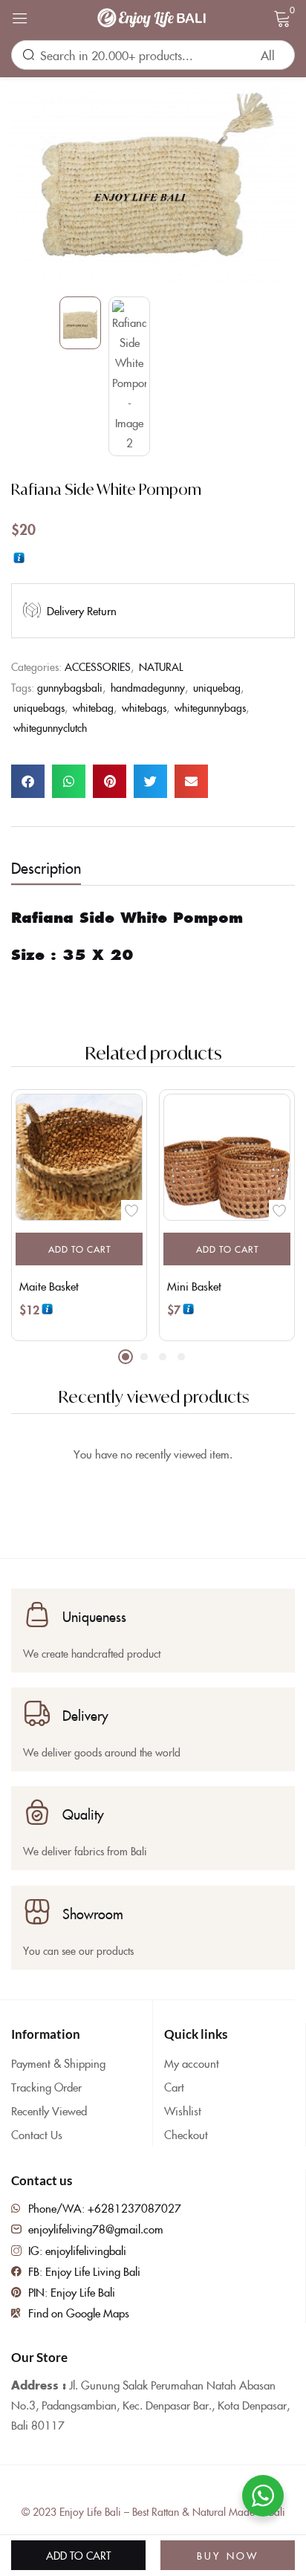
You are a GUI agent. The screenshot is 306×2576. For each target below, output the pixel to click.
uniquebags (39, 707)
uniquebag (217, 687)
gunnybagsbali (70, 687)
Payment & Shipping (58, 2063)
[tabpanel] (79, 1215)
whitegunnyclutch (50, 727)
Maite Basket (49, 1286)
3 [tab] (163, 1357)
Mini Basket (194, 1286)
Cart (174, 2087)
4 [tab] (181, 1357)
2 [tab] (144, 1357)
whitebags (144, 707)
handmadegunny (148, 687)
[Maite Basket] (79, 1157)
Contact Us (37, 2134)
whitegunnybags (210, 707)
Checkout (186, 2134)
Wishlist (183, 2111)
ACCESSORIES (98, 666)
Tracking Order (46, 2087)
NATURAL (161, 666)
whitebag (93, 707)
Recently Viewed (49, 2111)
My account (192, 2063)
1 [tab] (126, 1357)
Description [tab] (46, 867)
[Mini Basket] (227, 1157)
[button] (28, 781)
